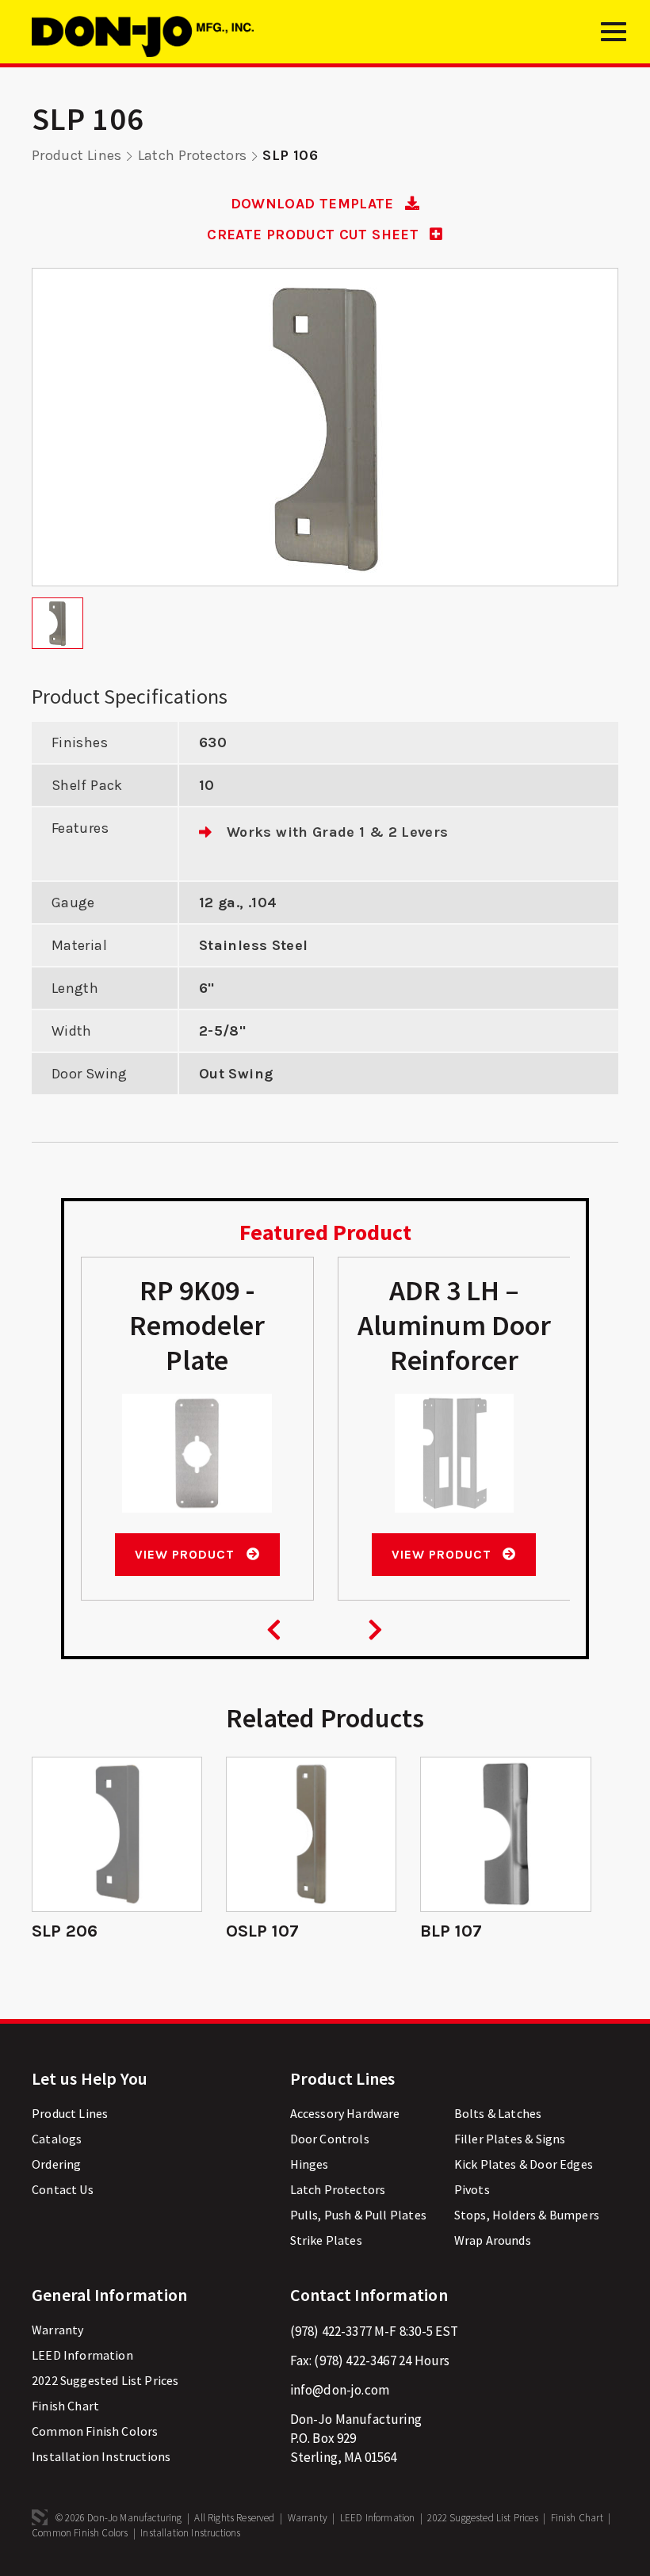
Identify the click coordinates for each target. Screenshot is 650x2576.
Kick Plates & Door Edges (524, 2164)
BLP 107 (451, 1931)
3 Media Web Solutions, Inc (40, 2517)
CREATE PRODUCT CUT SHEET (315, 235)
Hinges (310, 2164)
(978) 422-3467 (355, 2360)
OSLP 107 (262, 1931)
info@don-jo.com (340, 2390)
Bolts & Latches (498, 2113)
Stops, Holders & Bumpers (527, 2215)
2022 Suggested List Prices (105, 2380)
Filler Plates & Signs (510, 2139)
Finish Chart (65, 2406)
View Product (186, 1554)
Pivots (472, 2189)
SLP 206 (65, 1931)
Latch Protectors (193, 155)
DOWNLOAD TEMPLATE (314, 204)
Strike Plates (326, 2240)
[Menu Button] (614, 38)
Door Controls (330, 2139)
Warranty (57, 2330)
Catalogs (57, 2139)
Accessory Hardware (345, 2113)
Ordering (56, 2164)
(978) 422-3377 (331, 2331)
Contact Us (63, 2189)
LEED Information (82, 2355)
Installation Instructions (101, 2456)
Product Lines (77, 155)
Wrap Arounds (493, 2240)
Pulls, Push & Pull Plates (358, 2215)
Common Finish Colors (95, 2431)
